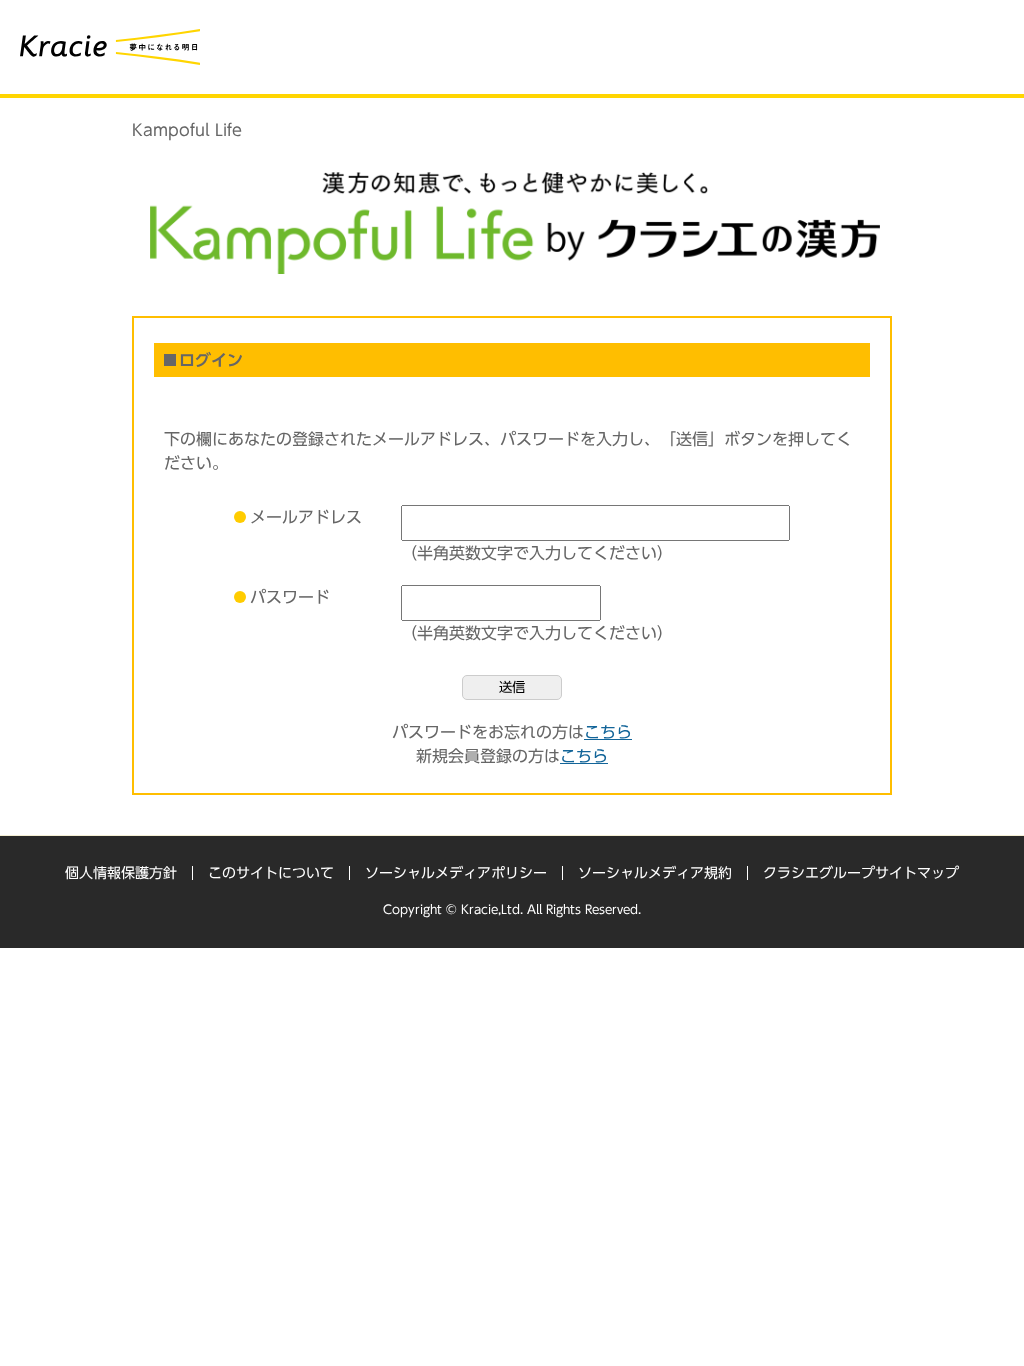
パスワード (290, 597)
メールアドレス (306, 517)
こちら (608, 732)
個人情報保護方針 (121, 873)
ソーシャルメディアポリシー (456, 873)
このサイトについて (271, 873)
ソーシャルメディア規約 (655, 873)
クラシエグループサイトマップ (861, 873)
